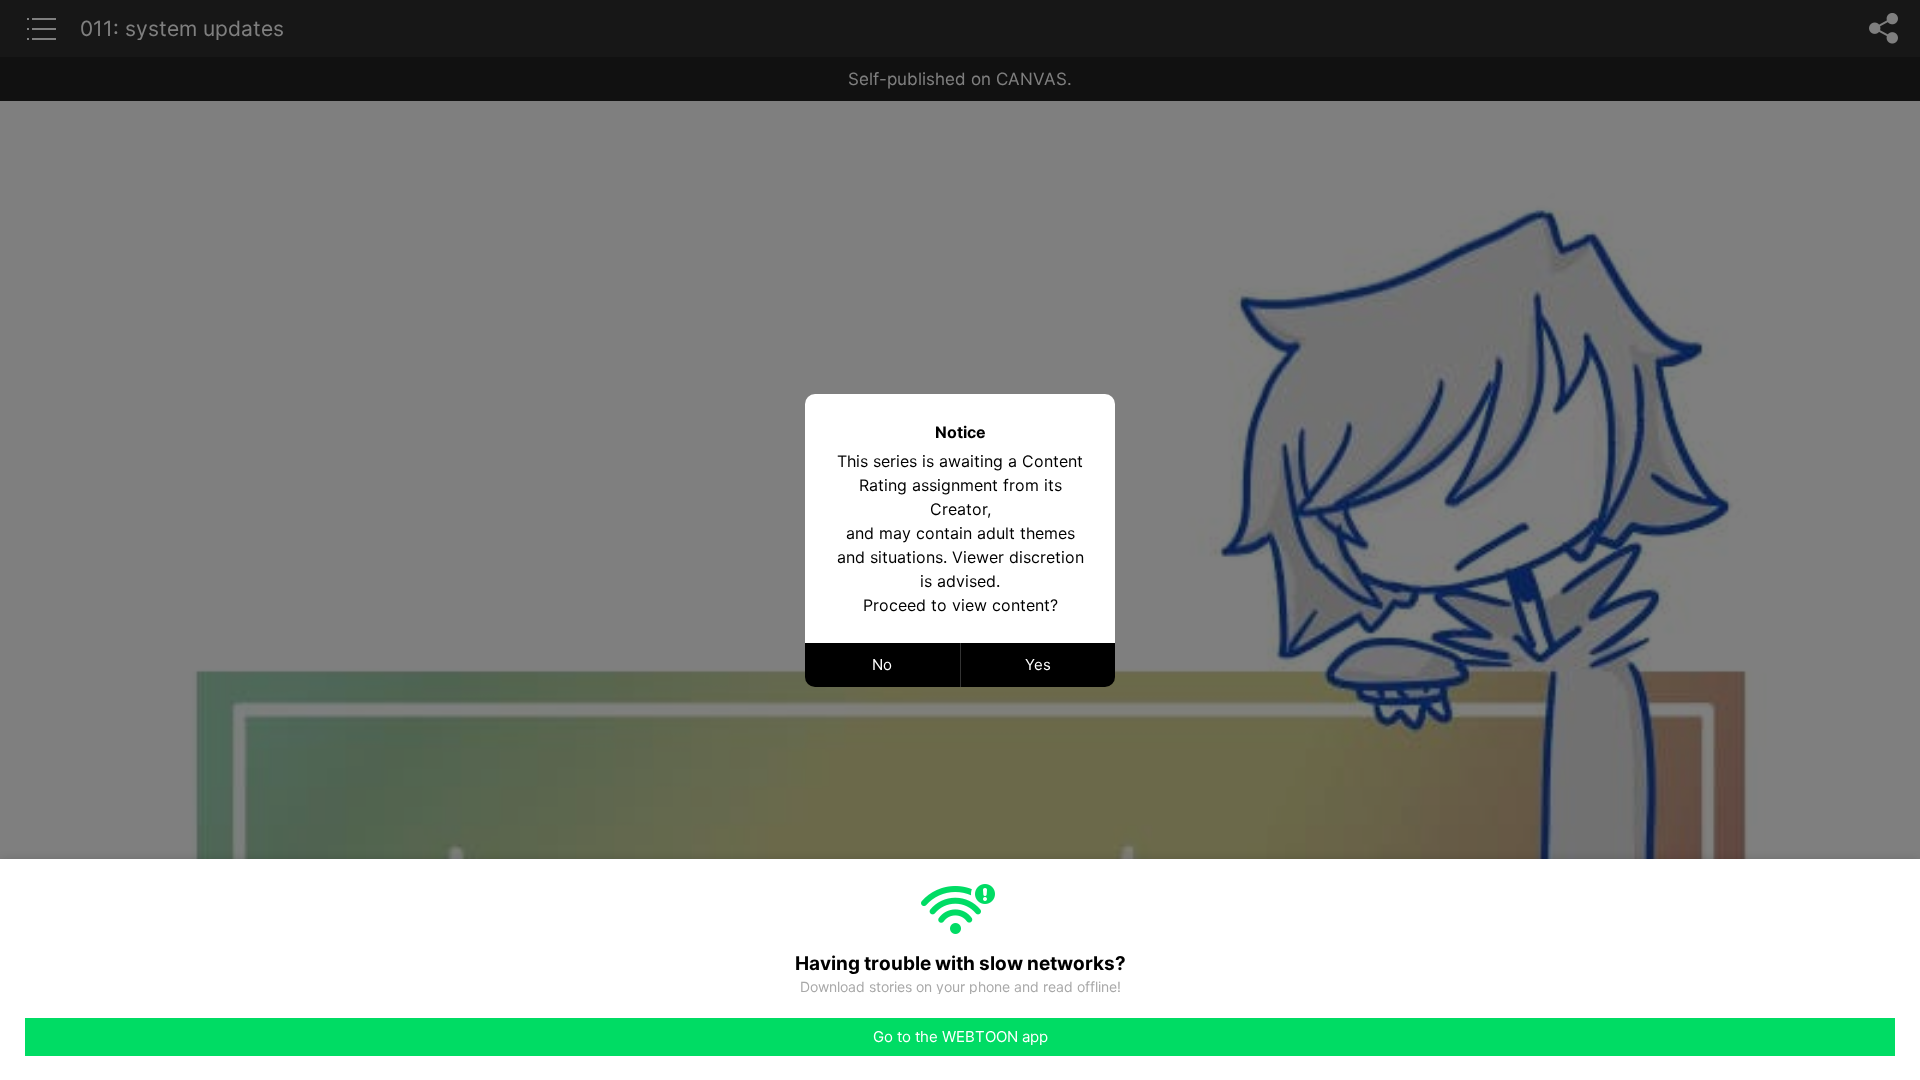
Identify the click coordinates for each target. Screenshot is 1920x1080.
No (882, 664)
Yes (1038, 664)
